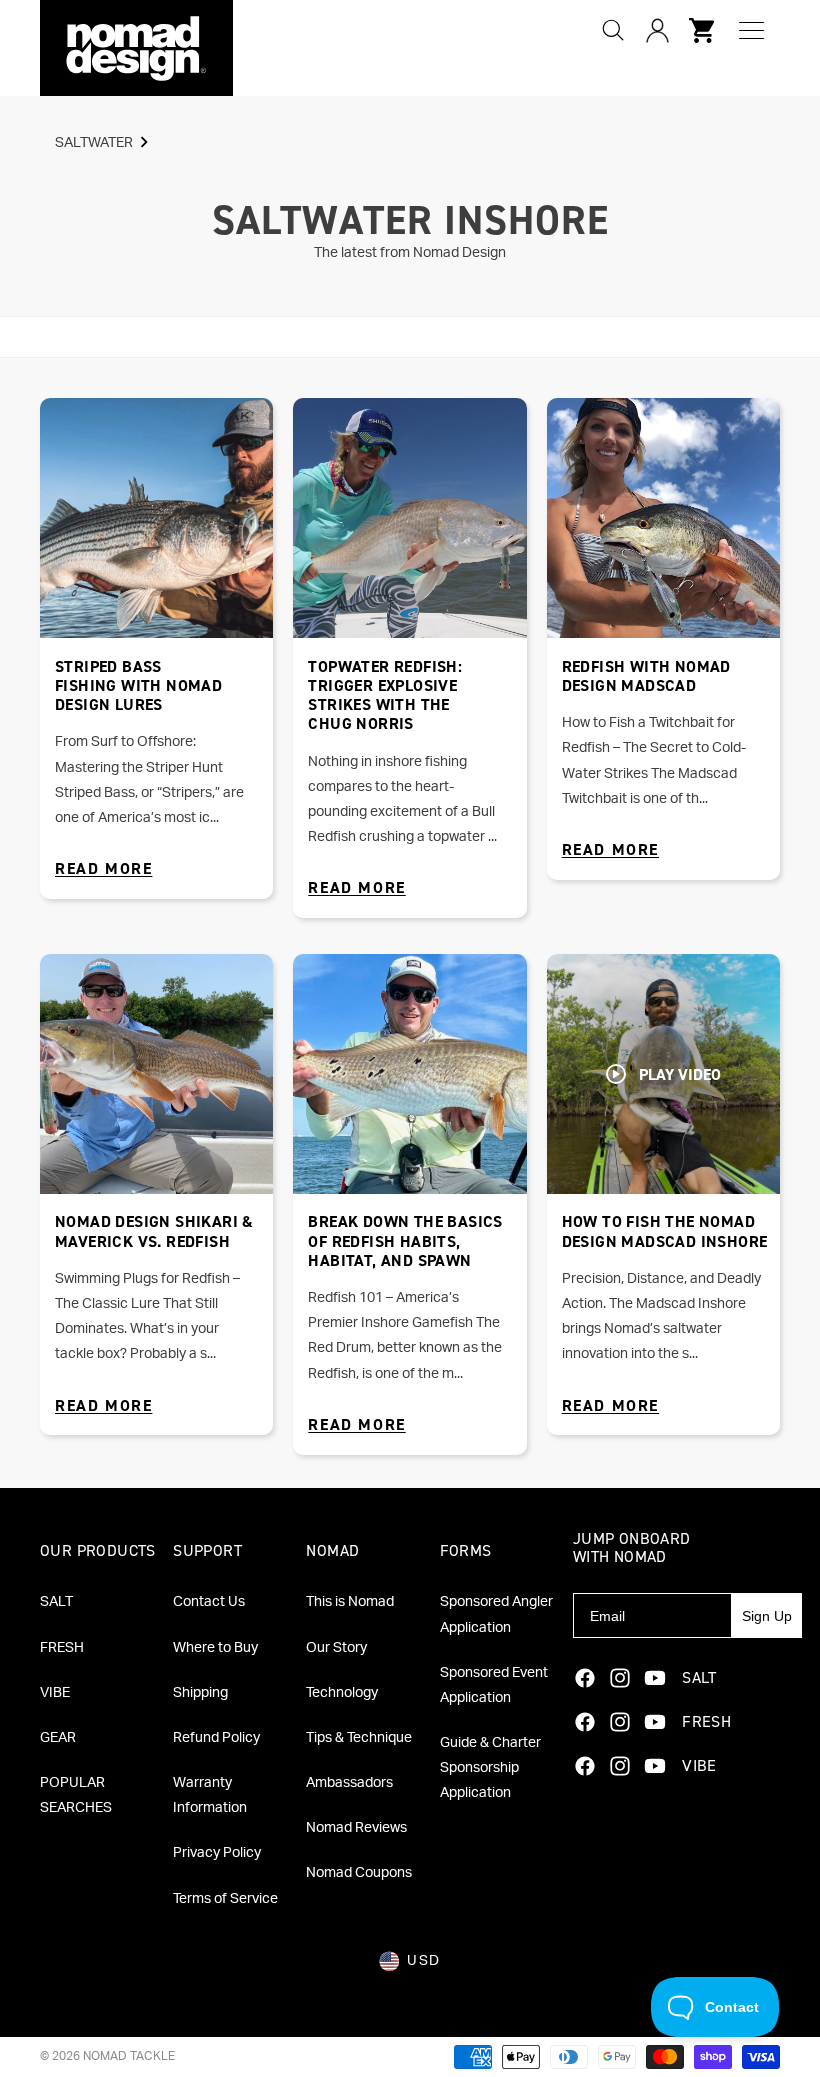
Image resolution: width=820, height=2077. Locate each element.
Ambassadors (349, 1783)
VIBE (55, 1693)
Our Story (336, 1648)
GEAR (58, 1738)
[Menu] (751, 30)
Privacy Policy (217, 1853)
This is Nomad (350, 1602)
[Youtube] (655, 1678)
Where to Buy (215, 1648)
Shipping (200, 1693)
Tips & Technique (359, 1738)
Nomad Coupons (359, 1873)
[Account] (657, 30)
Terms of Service (225, 1899)
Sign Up (767, 1616)
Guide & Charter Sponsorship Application (490, 1768)
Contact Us (209, 1602)
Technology (342, 1693)
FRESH (62, 1648)
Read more (103, 868)
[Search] (613, 30)
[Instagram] (620, 1678)
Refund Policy (216, 1738)
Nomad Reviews (356, 1828)
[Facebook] (585, 1678)
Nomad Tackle (129, 2056)
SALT (56, 1602)
